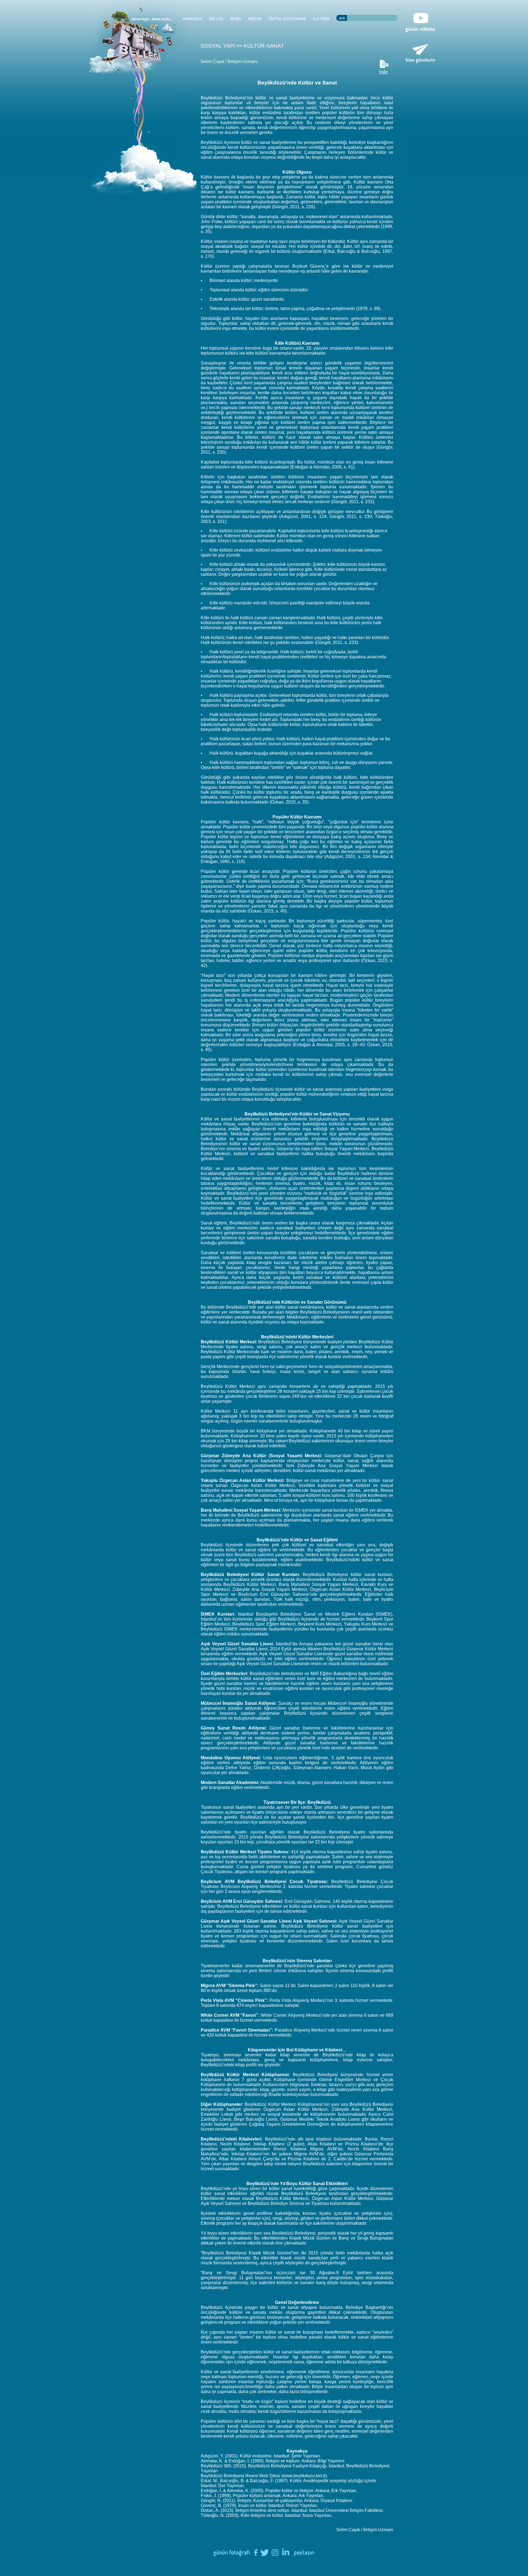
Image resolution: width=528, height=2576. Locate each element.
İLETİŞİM (321, 19)
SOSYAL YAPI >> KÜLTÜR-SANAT (242, 46)
